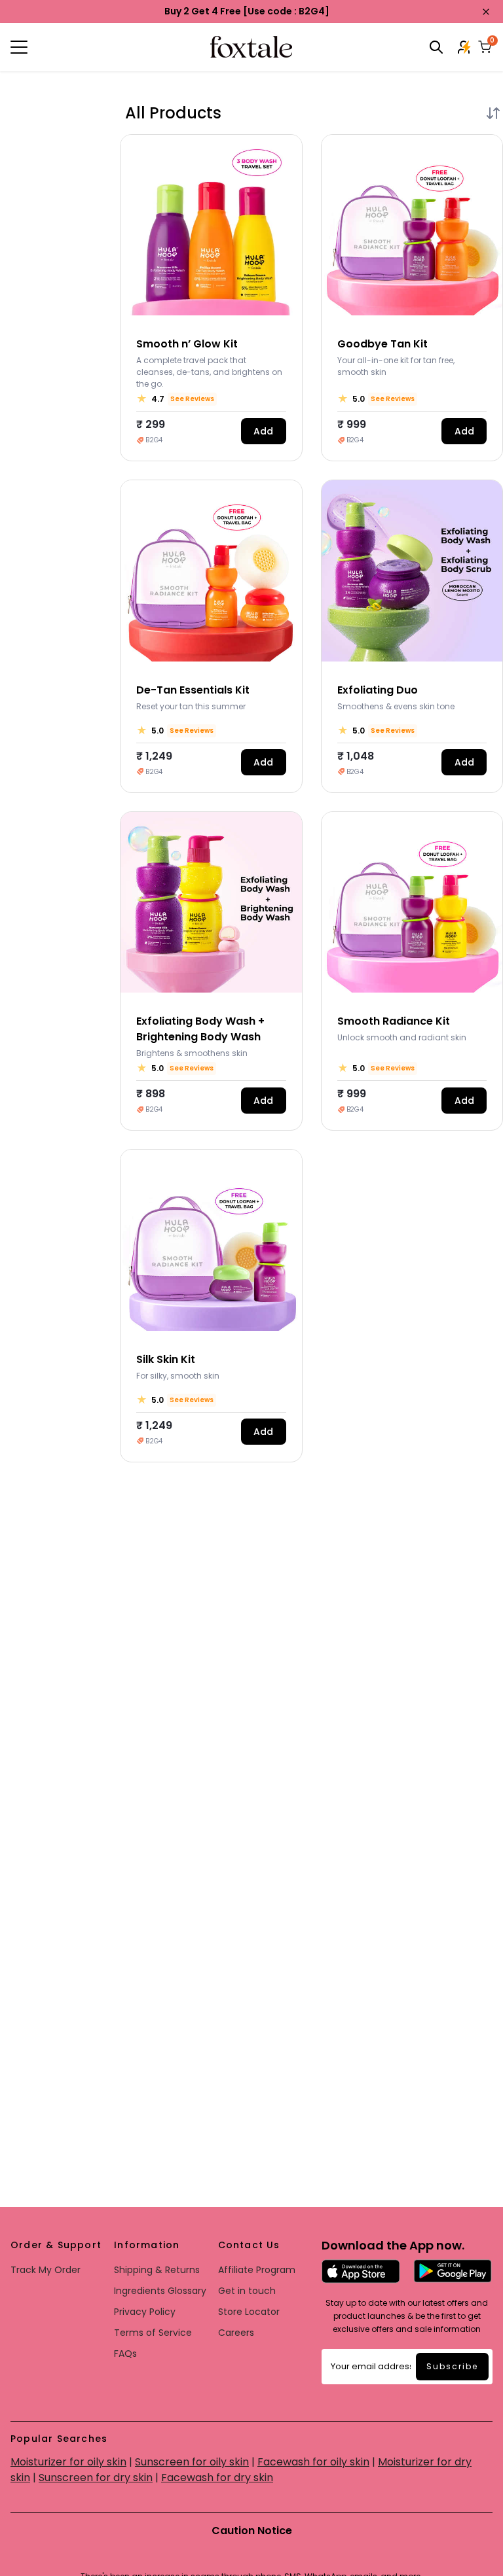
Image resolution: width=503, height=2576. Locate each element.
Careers (236, 2333)
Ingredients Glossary (160, 2291)
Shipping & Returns (157, 2270)
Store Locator (249, 2312)
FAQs (125, 2354)
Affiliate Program (257, 2270)
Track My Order (46, 2270)
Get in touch (247, 2291)
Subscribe (452, 2366)
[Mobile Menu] (91, 47)
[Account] (465, 47)
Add (263, 431)
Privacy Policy (145, 2312)
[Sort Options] (493, 113)
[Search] (436, 47)
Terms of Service (153, 2333)
